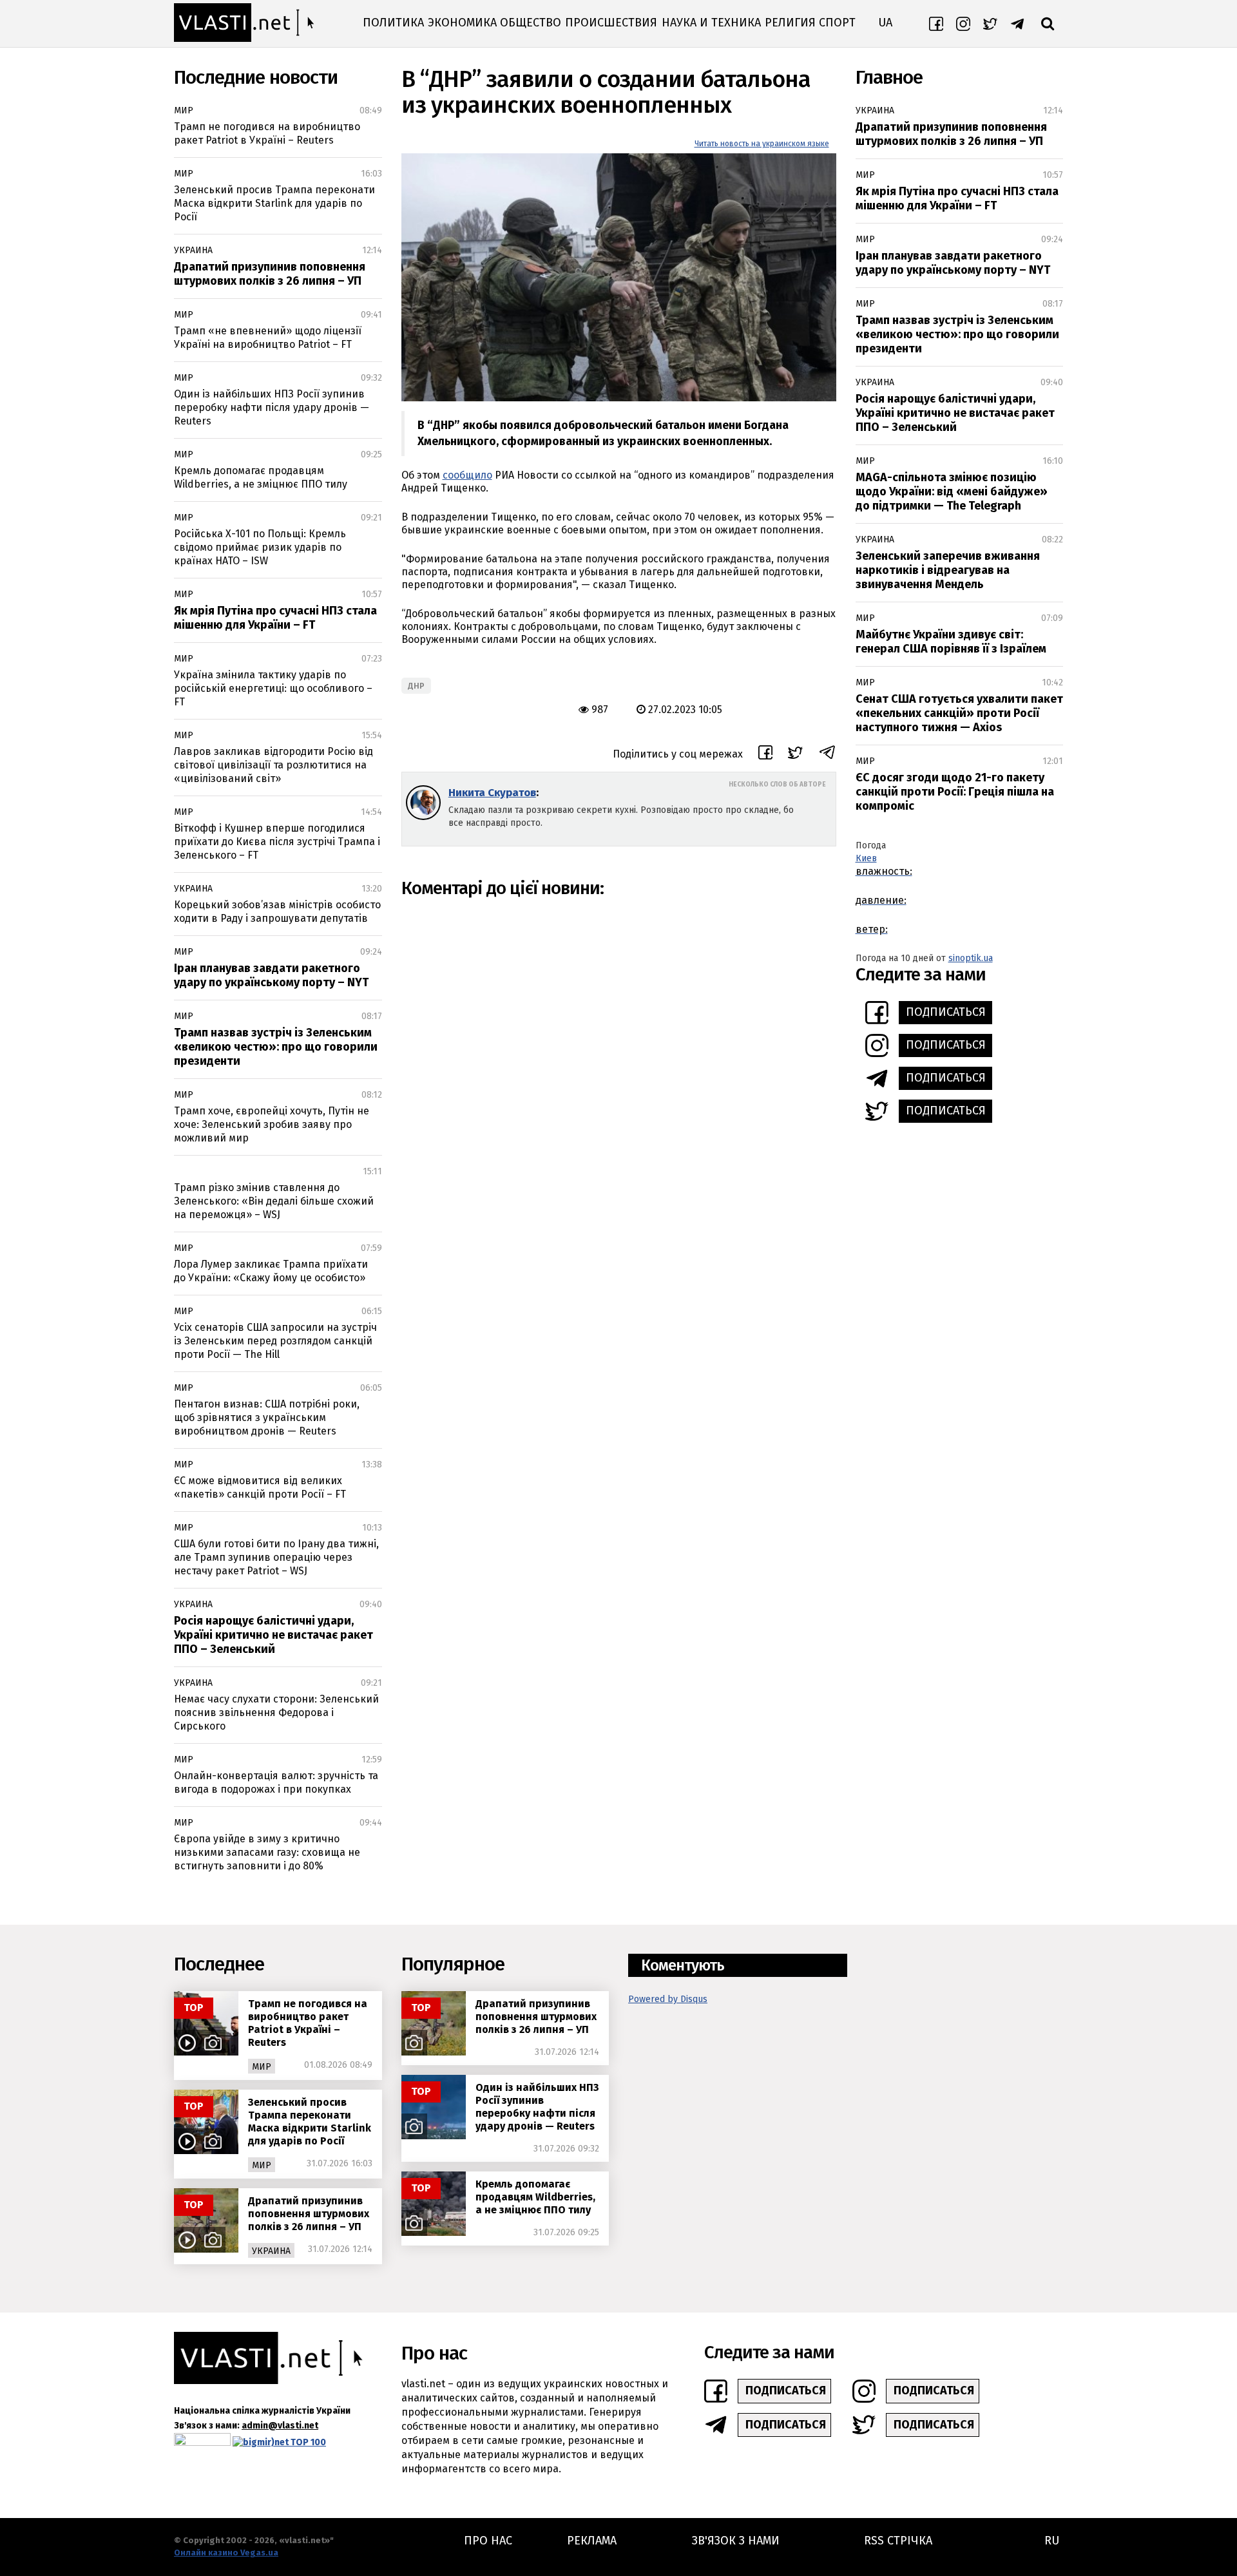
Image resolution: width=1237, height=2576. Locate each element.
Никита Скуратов (492, 793)
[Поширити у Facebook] (765, 754)
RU (1052, 2541)
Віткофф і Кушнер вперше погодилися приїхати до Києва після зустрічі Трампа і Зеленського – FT (277, 842)
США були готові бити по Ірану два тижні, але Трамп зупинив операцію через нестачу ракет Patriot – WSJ (276, 1557)
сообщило (467, 475)
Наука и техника (711, 23)
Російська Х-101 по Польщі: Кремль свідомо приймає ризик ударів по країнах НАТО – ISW (260, 547)
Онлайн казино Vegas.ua (226, 2552)
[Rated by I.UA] (202, 2442)
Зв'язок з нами (736, 2541)
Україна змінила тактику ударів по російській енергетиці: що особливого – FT (273, 688)
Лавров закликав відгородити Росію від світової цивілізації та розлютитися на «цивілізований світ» (273, 765)
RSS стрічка (898, 2541)
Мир (184, 110)
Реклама (592, 2541)
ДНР (416, 686)
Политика (393, 23)
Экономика (462, 23)
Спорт (837, 23)
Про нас (488, 2541)
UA (885, 23)
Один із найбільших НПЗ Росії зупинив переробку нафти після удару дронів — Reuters (272, 407)
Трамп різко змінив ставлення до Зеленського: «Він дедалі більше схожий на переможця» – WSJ (274, 1201)
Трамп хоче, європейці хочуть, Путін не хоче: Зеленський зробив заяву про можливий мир (272, 1124)
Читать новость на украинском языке (762, 144)
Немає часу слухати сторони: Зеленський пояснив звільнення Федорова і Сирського (276, 1713)
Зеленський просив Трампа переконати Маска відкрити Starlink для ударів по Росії (274, 203)
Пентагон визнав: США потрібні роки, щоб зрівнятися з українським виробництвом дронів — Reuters (267, 1417)
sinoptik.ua (971, 958)
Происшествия (611, 23)
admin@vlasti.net (280, 2426)
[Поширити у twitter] (795, 755)
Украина (193, 250)
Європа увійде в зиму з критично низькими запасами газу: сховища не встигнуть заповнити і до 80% (267, 1852)
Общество (531, 23)
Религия (790, 23)
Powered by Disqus (668, 1999)
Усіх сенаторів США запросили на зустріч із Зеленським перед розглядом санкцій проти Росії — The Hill (275, 1341)
